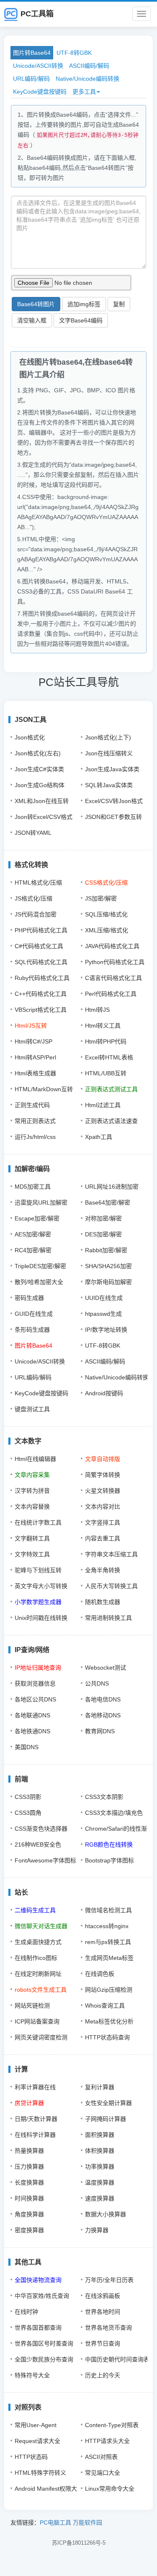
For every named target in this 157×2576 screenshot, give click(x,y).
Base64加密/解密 (108, 1202)
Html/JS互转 (31, 1026)
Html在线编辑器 (35, 1459)
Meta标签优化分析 (109, 2021)
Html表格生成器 (35, 1073)
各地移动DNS (103, 1715)
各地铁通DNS (32, 1731)
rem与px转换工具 (108, 1942)
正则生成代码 (32, 1105)
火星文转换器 (103, 1491)
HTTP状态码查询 (107, 2037)
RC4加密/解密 (33, 1250)
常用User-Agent (36, 2425)
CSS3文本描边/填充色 (114, 1813)
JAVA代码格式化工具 (112, 946)
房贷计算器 (29, 2103)
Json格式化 (30, 737)
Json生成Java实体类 (112, 769)
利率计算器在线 (35, 2087)
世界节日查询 (103, 2343)
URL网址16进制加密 (112, 1187)
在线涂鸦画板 (103, 2296)
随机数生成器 (103, 1602)
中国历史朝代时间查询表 (117, 2359)
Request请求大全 (37, 2441)
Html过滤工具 (103, 1105)
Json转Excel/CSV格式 (44, 817)
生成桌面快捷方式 (38, 1942)
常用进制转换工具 (108, 1618)
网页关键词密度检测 (41, 2037)
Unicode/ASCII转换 (38, 66)
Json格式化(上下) (108, 737)
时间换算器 (29, 2198)
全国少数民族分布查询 (44, 2359)
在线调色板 (100, 1974)
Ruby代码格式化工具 (42, 978)
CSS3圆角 (28, 1813)
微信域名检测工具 (108, 1910)
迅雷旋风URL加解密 (41, 1202)
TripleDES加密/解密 (40, 1266)
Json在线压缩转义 (109, 753)
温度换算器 (100, 2182)
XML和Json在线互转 (42, 801)
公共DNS (97, 1683)
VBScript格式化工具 (41, 1010)
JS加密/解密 (101, 898)
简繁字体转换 (103, 1475)
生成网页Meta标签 (109, 1958)
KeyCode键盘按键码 (40, 92)
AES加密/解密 (33, 1234)
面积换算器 (100, 2135)
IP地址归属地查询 (38, 1668)
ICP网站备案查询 (37, 2021)
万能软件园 (88, 2522)
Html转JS (97, 1010)
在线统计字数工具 (38, 1522)
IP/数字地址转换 (106, 1330)
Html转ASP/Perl (35, 1057)
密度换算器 (29, 2230)
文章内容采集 (32, 1475)
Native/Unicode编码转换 (88, 79)
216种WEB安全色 (38, 1844)
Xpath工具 (99, 1137)
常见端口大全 (103, 2473)
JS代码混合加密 (36, 914)
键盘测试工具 (32, 1409)
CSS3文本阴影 (104, 1797)
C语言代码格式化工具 (113, 978)
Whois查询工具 (105, 2006)
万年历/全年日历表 (109, 2280)
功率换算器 (100, 2167)
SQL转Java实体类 (109, 785)
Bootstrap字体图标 (109, 1860)
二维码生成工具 (35, 1910)
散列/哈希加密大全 (39, 1282)
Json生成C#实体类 (39, 769)
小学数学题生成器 (38, 1602)
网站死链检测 (32, 2006)
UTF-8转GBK (74, 53)
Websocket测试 (106, 1668)
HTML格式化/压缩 (38, 883)
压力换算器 (29, 2167)
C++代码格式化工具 (41, 994)
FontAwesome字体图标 (45, 1860)
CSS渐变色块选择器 (41, 1829)
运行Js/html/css (35, 1137)
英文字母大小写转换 (41, 1586)
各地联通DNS (32, 1715)
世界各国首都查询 (38, 2328)
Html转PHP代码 (106, 1041)
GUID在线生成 (34, 1314)
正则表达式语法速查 (111, 1121)
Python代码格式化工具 (115, 962)
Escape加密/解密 (37, 1218)
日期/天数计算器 (36, 2119)
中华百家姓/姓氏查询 (42, 2296)
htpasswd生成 (103, 1314)
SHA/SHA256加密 (108, 1266)
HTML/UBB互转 (106, 1073)
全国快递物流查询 (38, 2280)
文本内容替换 (32, 1507)
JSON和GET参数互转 (113, 817)
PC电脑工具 (55, 2522)
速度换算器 (100, 2198)
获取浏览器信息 (35, 1683)
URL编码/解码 (31, 79)
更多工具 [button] (84, 92)
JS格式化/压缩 (33, 898)
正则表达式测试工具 (111, 1089)
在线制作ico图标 (36, 1958)
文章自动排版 (103, 1459)
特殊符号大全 (32, 2375)
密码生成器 (29, 1298)
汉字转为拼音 (32, 1491)
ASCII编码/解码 (89, 66)
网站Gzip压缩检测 (109, 1990)
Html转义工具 (103, 1026)
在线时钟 (26, 2312)
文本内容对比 (103, 1507)
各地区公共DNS (35, 1699)
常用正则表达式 (35, 1121)
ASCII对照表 (101, 2457)
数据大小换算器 (106, 2214)
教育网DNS (100, 1731)
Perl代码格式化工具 (111, 994)
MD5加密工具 (33, 1187)
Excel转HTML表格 (109, 1057)
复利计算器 (100, 2087)
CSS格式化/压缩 (106, 883)
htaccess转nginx (107, 1926)
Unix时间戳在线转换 (41, 1618)
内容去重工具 (103, 1538)
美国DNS (27, 1747)
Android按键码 (104, 1393)
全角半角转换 (103, 1570)
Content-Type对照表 (112, 2425)
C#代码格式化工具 (39, 946)
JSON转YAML (33, 833)
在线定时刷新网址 (38, 1974)
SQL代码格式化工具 (41, 962)
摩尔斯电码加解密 (108, 1282)
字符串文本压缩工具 (111, 1554)
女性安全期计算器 (108, 2103)
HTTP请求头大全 (107, 2441)
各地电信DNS (103, 1699)
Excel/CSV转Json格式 (114, 801)
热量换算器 (29, 2151)
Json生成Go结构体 (40, 785)
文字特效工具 (32, 1554)
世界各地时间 (103, 2312)
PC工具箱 (37, 14)
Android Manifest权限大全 (49, 2489)
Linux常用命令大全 (110, 2489)
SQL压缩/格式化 (106, 914)
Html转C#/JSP (33, 1041)
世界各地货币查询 (108, 2328)
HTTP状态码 (31, 2457)
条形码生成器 (32, 1330)
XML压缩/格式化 (107, 930)
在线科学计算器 (35, 2135)
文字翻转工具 (32, 1538)
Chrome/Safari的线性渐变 (119, 1829)
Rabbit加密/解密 (106, 1250)
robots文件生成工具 (41, 1990)
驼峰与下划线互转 (38, 1570)
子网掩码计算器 (106, 2119)
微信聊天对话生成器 (41, 1926)
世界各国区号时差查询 (44, 2343)
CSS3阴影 (28, 1797)
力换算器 (97, 2230)
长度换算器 (29, 2182)
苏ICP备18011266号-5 (79, 2543)
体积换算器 (100, 2151)
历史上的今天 (103, 2375)
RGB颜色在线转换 (109, 1844)
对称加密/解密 (103, 1218)
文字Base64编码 (81, 320)
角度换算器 (29, 2214)
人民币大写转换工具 (111, 1586)
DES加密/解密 (103, 1234)
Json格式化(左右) (38, 753)
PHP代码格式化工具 (41, 930)
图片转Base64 (32, 53)
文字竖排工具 (103, 1522)
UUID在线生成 (104, 1298)
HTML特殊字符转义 (40, 2473)
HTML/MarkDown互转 (44, 1089)
